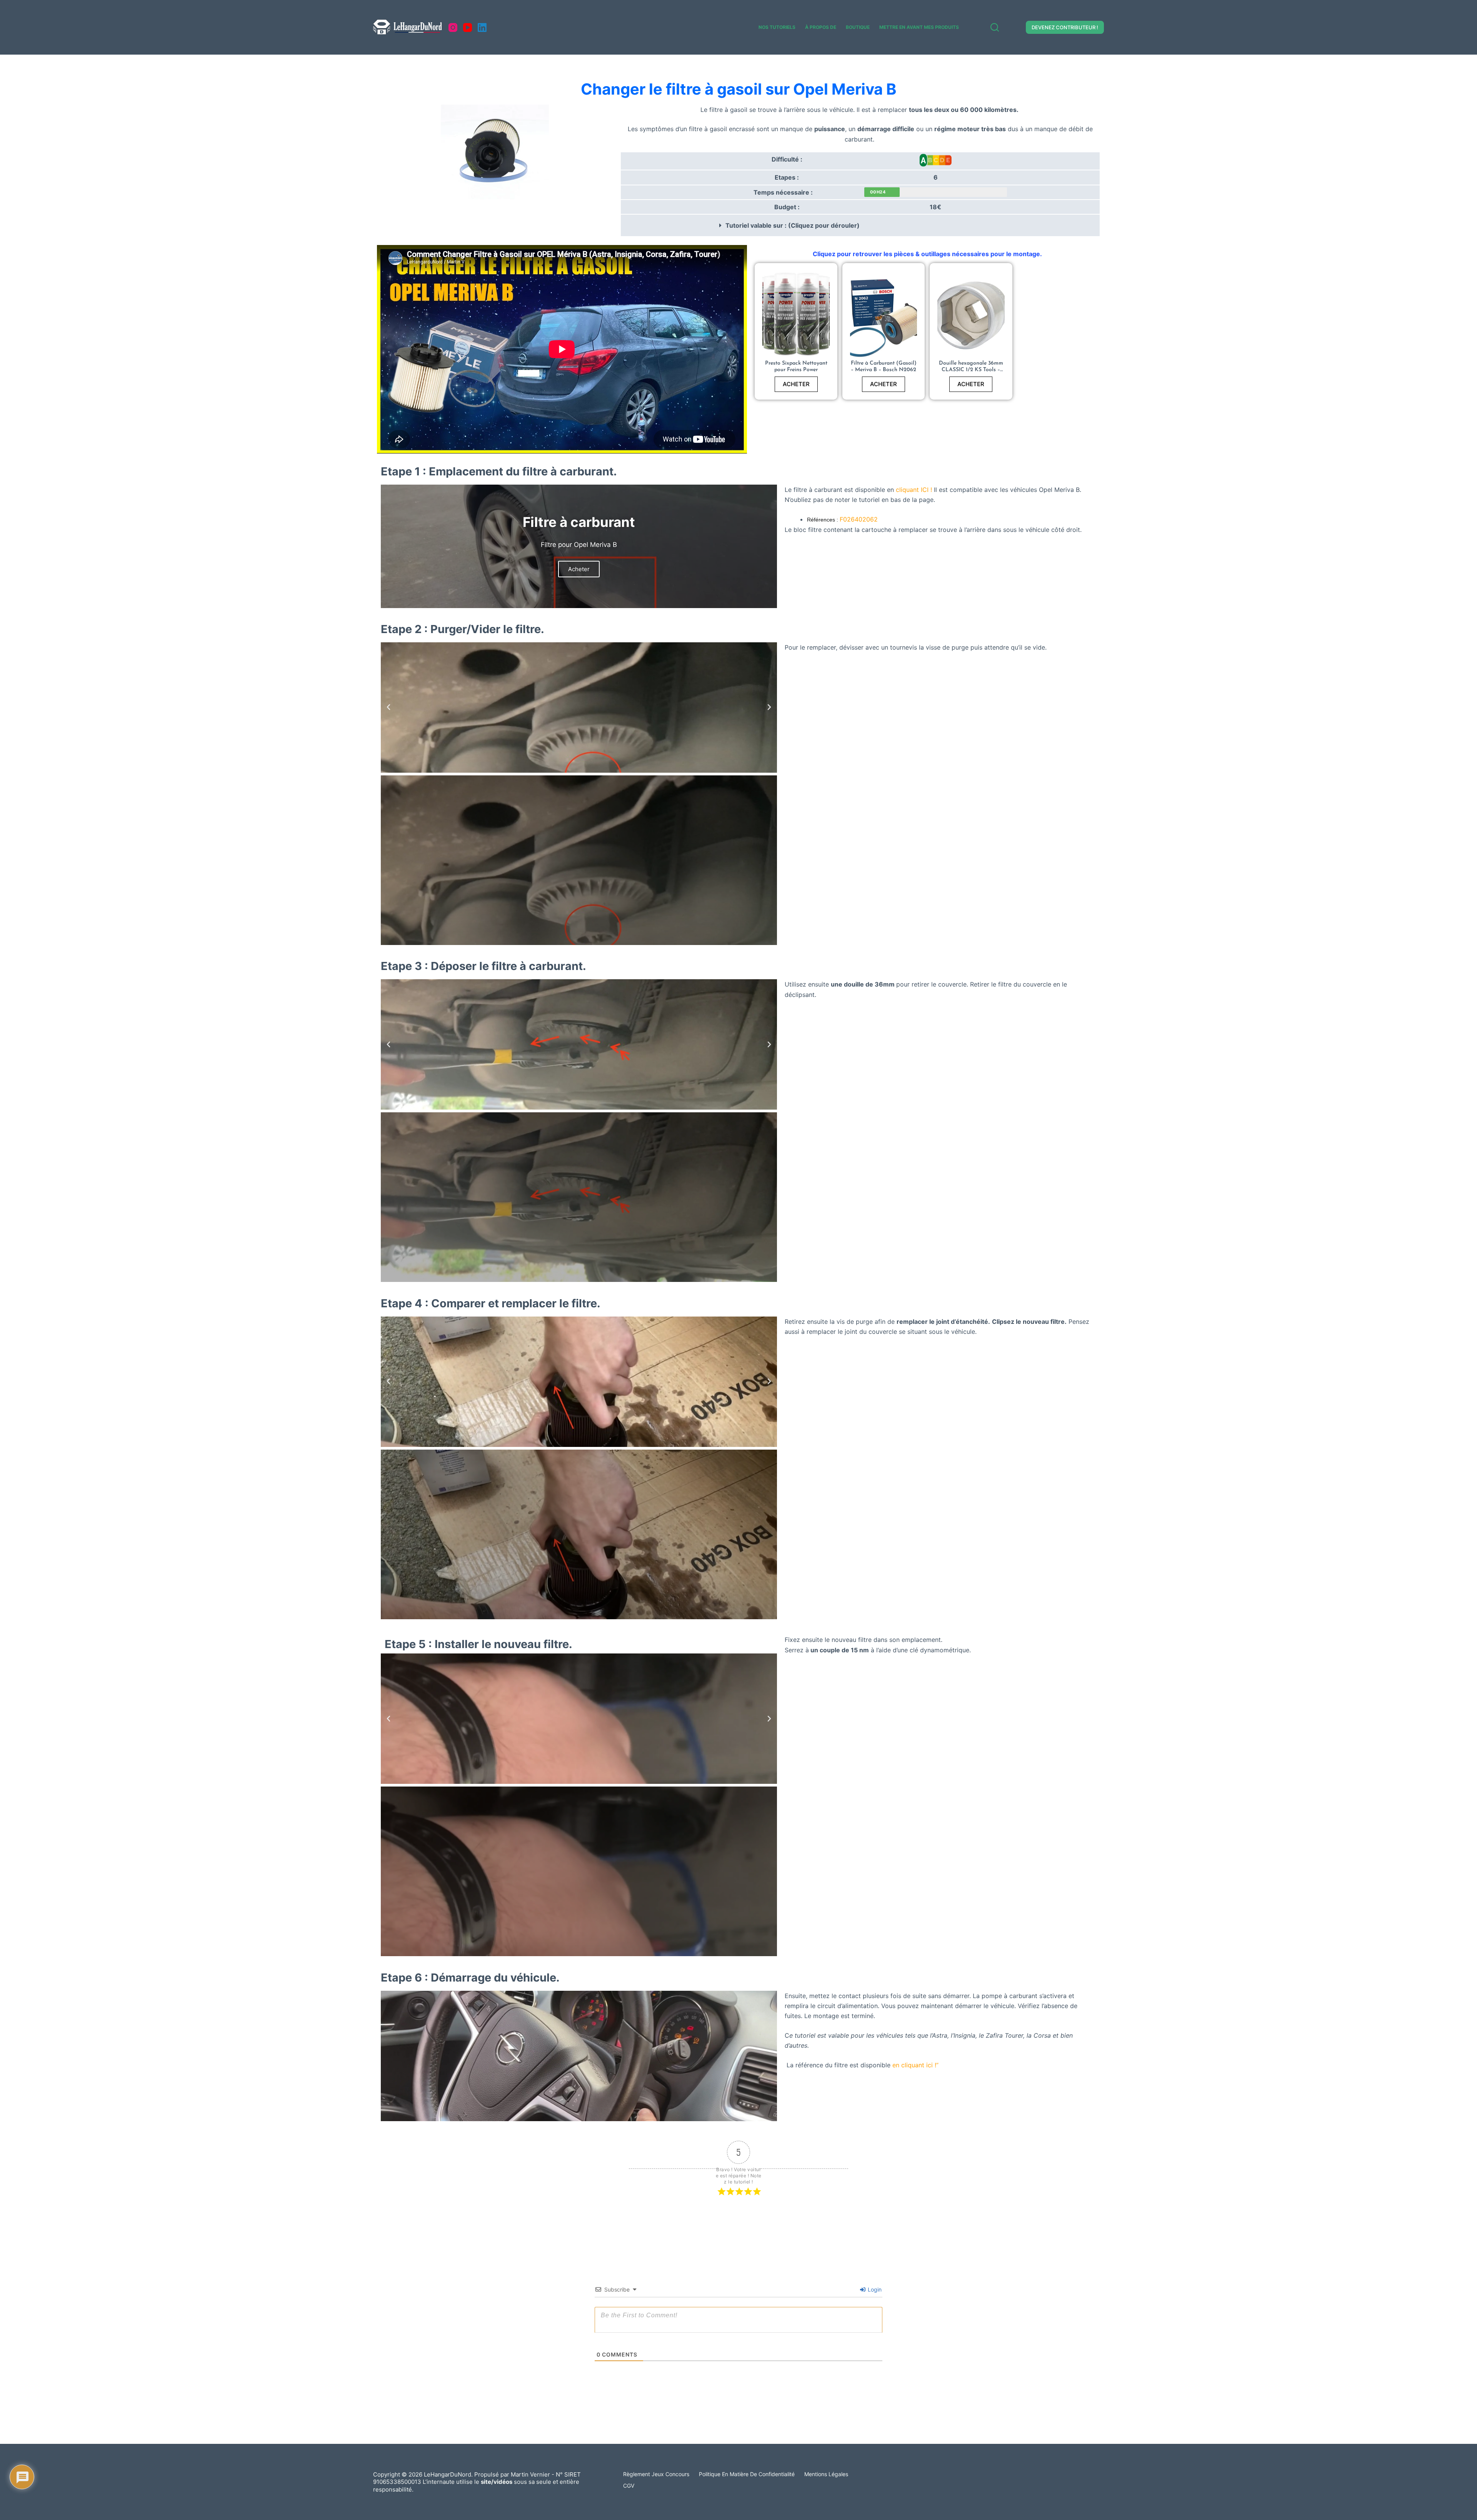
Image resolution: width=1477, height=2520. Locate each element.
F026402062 (859, 519)
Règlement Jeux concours (656, 2474)
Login (874, 2289)
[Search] (995, 27)
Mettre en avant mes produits (919, 27)
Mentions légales (826, 2474)
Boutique (858, 27)
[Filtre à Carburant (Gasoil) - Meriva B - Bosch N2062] (884, 316)
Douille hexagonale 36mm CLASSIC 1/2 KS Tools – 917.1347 (971, 370)
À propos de (821, 27)
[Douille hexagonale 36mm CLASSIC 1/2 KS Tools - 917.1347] (971, 316)
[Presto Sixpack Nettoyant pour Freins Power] (796, 316)
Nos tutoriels (777, 27)
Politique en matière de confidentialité (747, 2474)
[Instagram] (453, 27)
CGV (629, 2486)
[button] (860, 225)
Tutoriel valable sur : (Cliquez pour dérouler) (793, 225)
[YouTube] (468, 27)
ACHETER (796, 384)
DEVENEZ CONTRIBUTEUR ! (1065, 27)
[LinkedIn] (482, 27)
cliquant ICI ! (914, 490)
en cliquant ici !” (915, 2065)
